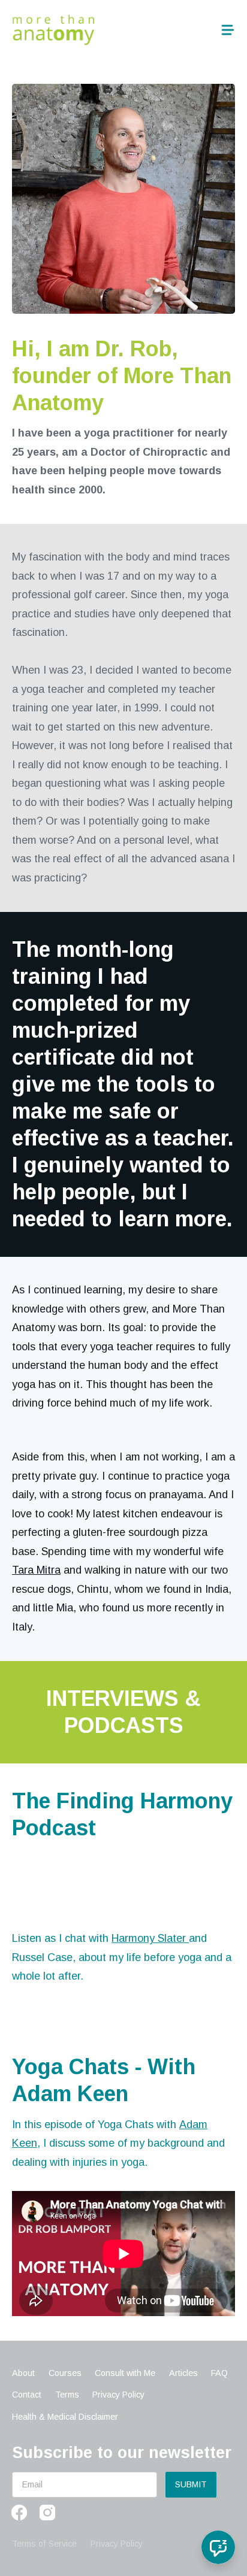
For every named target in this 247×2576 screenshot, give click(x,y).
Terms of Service (44, 2544)
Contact (27, 2395)
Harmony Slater (150, 1938)
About (23, 2373)
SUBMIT (191, 2484)
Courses (65, 2373)
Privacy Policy (118, 2395)
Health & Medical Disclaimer (65, 2417)
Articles (183, 2373)
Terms (67, 2395)
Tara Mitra (36, 1570)
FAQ (219, 2373)
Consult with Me (125, 2373)
